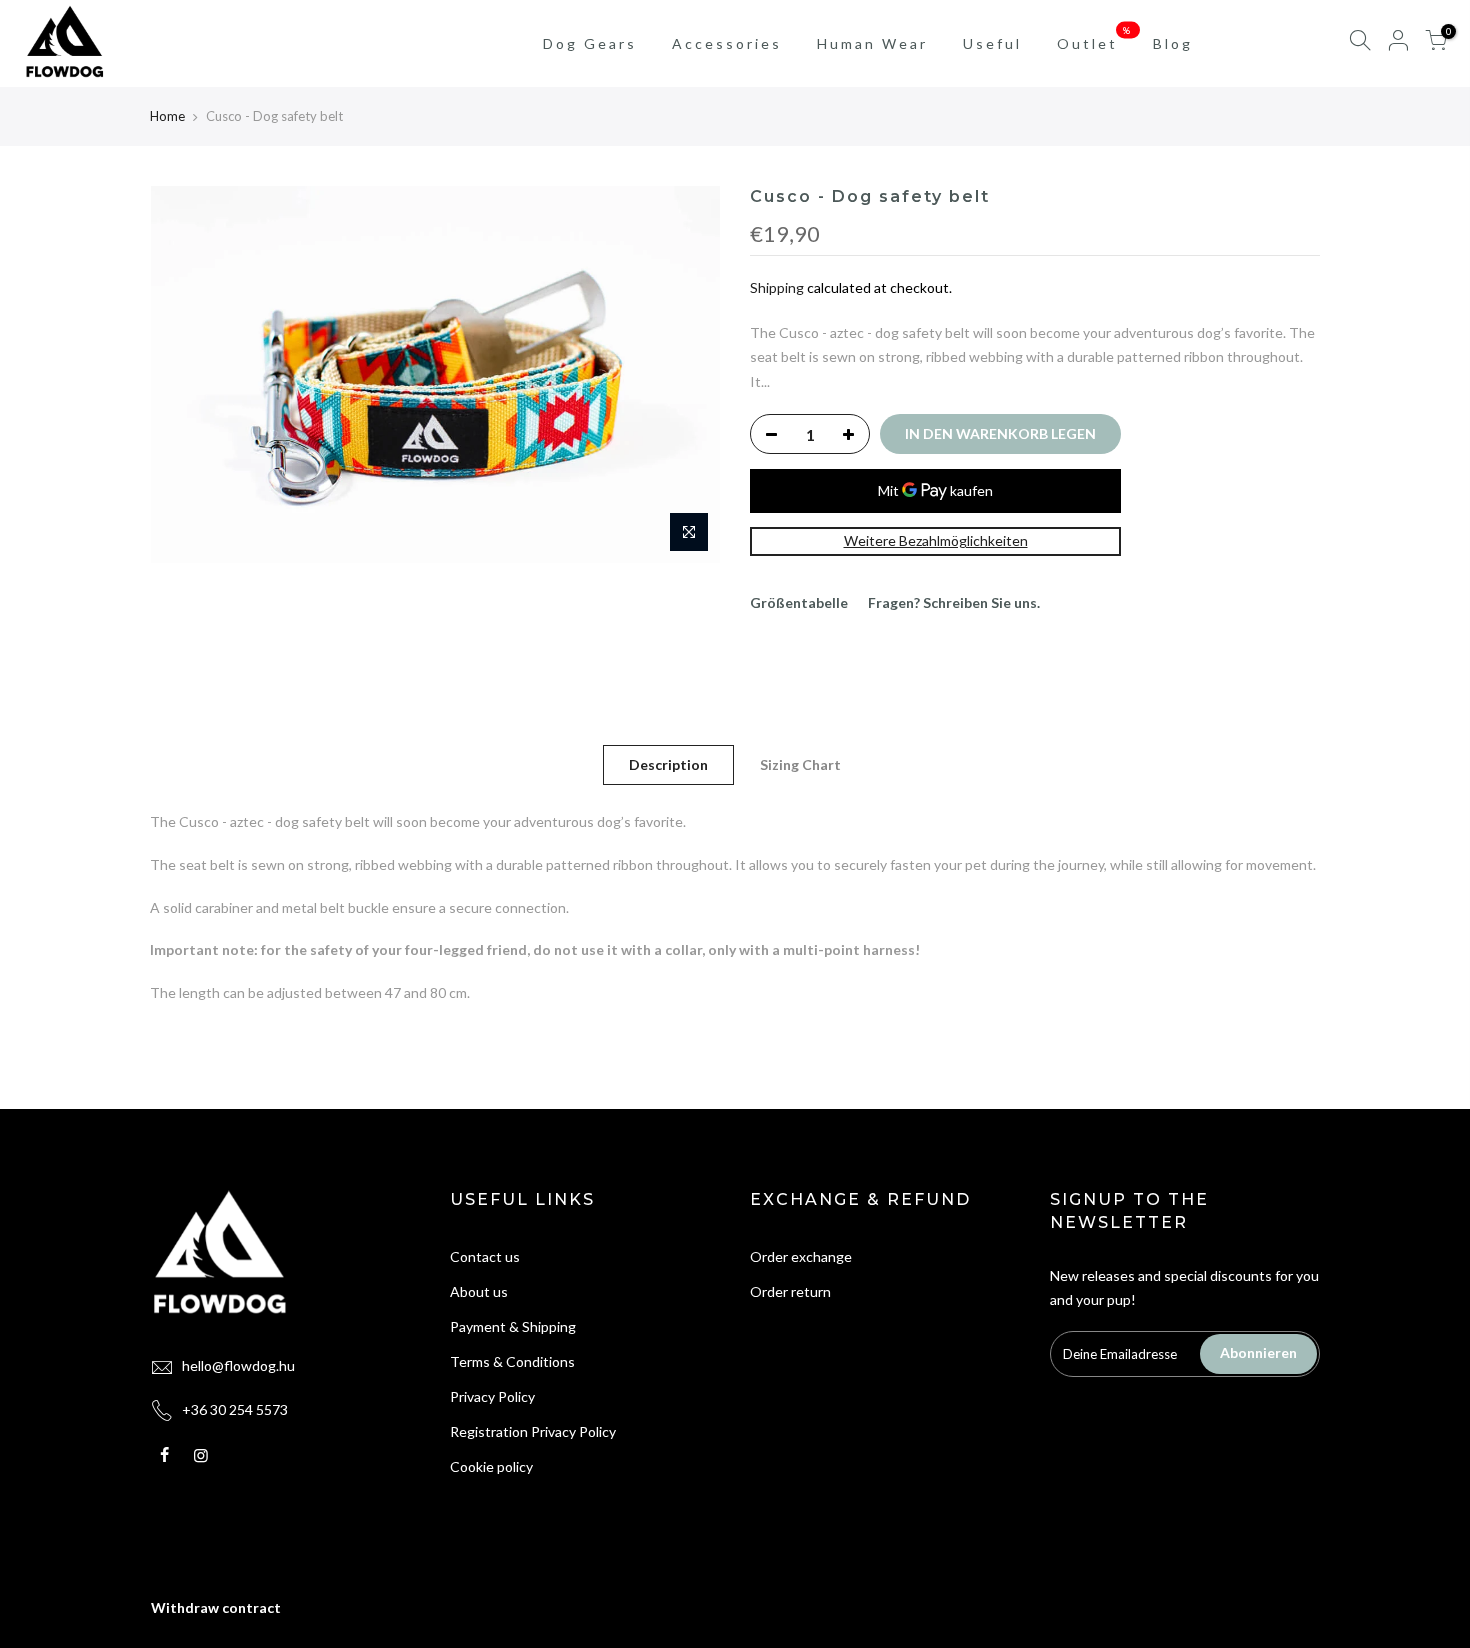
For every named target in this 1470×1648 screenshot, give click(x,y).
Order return (790, 1291)
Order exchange (801, 1256)
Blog (1173, 43)
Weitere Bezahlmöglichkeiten (936, 540)
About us (479, 1291)
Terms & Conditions (512, 1361)
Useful (992, 43)
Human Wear (872, 43)
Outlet (1095, 38)
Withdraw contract (216, 1607)
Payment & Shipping (513, 1326)
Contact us (485, 1256)
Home (167, 116)
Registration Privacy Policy (533, 1431)
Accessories (727, 43)
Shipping (777, 287)
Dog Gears (590, 43)
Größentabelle (799, 602)
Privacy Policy (492, 1396)
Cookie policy (491, 1466)
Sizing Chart (800, 764)
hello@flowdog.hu (238, 1365)
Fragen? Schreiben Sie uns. (954, 602)
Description (668, 764)
